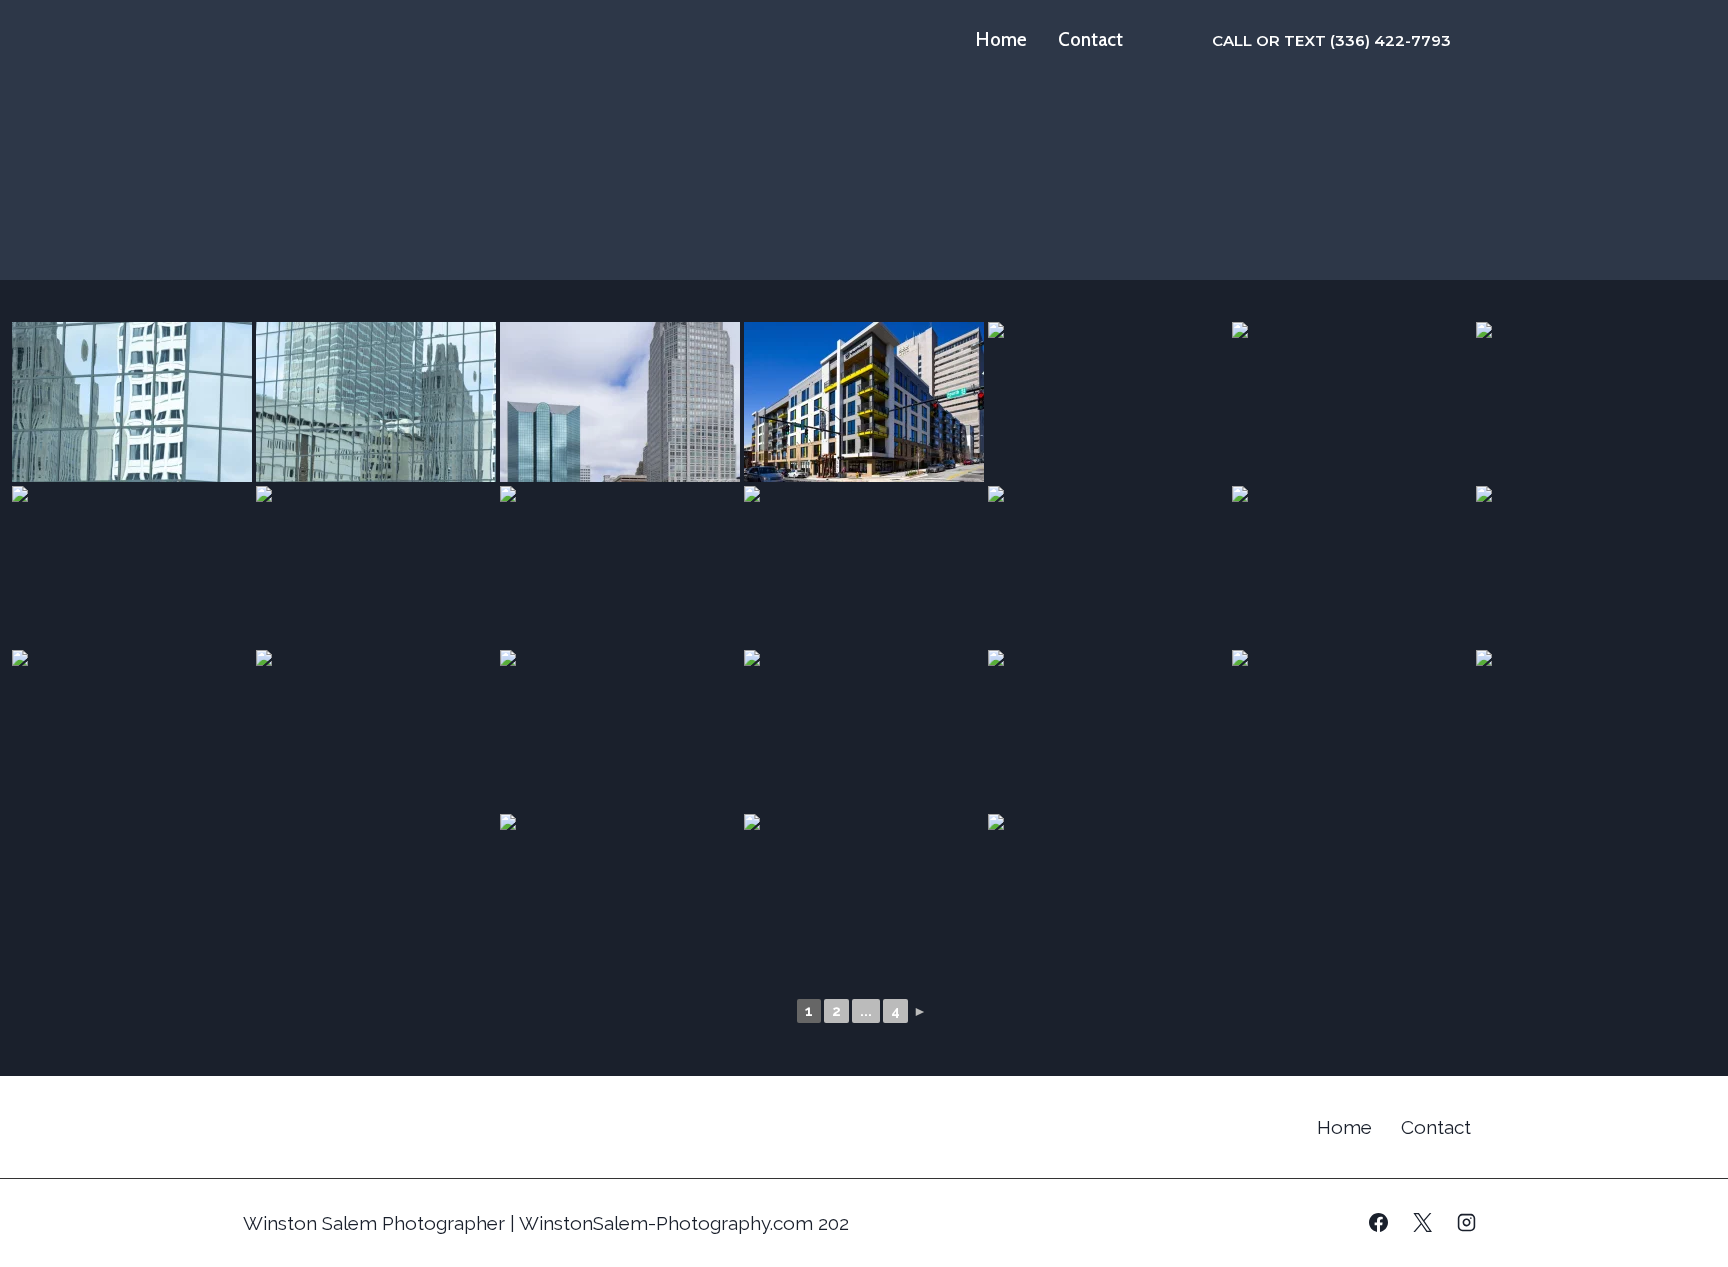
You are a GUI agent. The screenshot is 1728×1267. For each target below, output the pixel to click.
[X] (1422, 1223)
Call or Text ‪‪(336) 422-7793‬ (1331, 40)
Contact (1090, 39)
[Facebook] (1379, 1223)
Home (1001, 39)
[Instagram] (1466, 1223)
